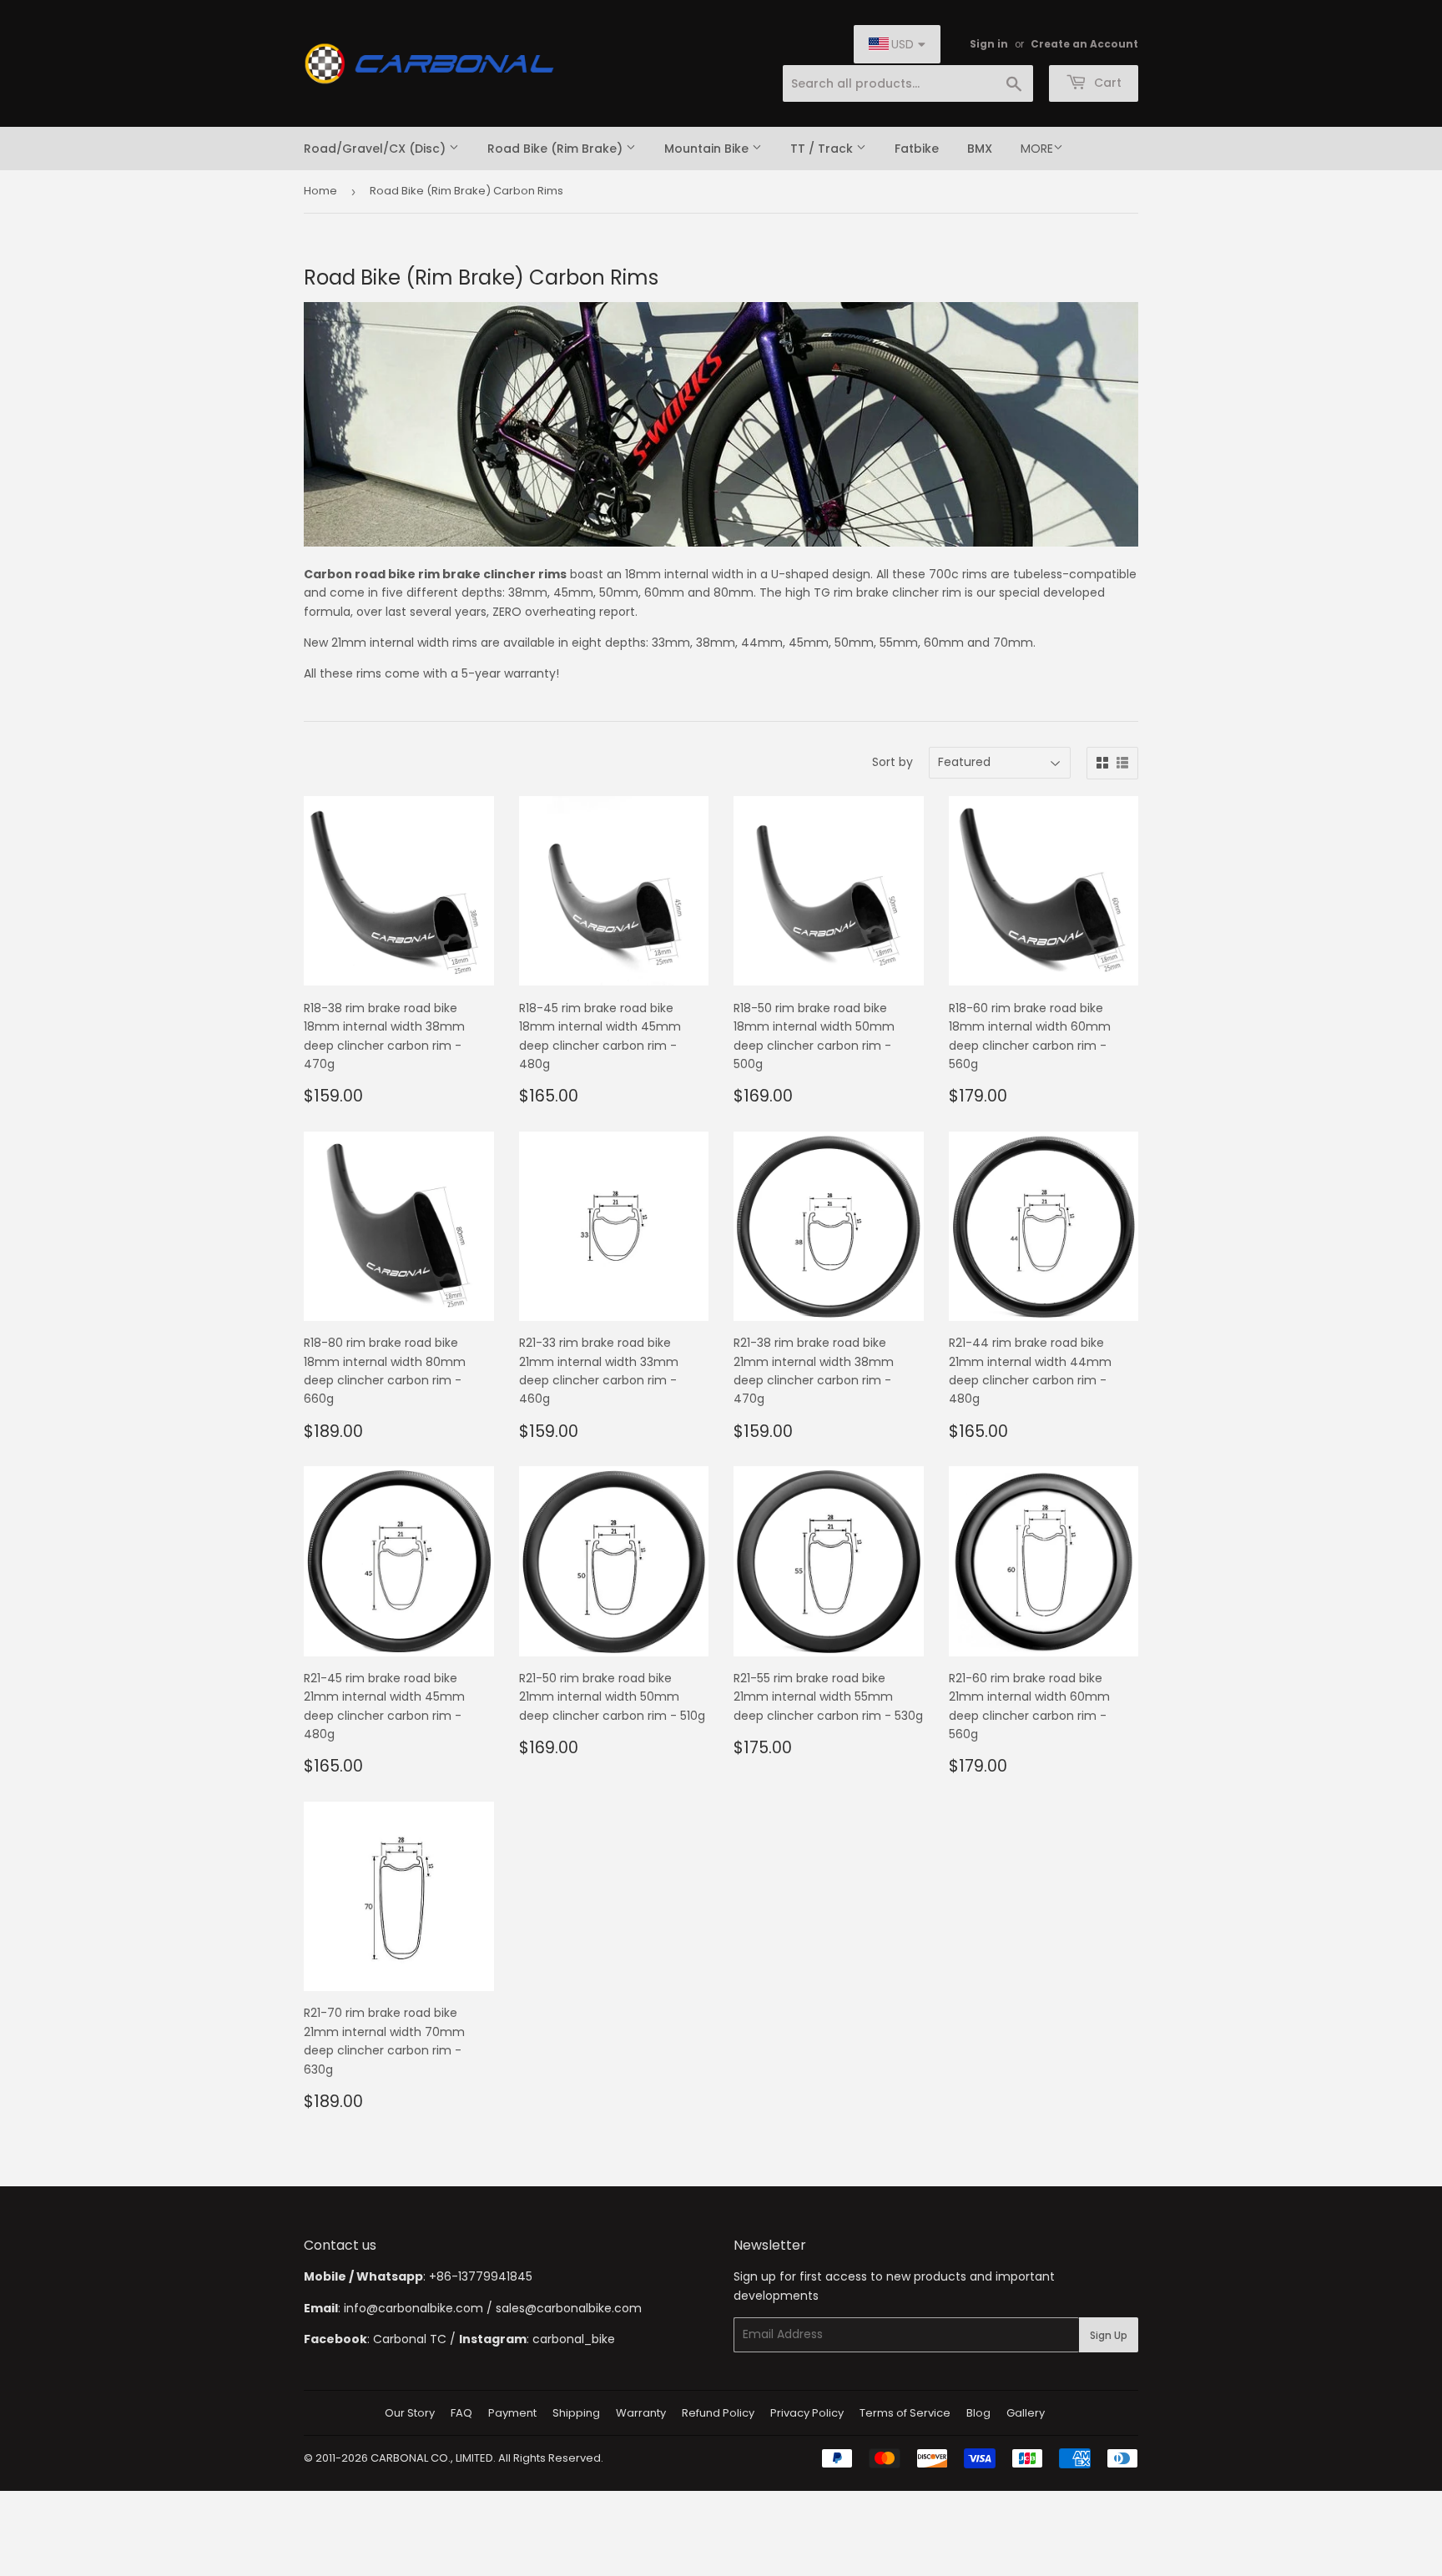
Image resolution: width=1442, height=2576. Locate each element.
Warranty (641, 2413)
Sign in (989, 44)
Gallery (1026, 2413)
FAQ (461, 2413)
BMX (980, 149)
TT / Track (823, 149)
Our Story (410, 2413)
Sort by (892, 762)
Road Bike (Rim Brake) (557, 149)
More (1037, 149)
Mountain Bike (708, 149)
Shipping (576, 2413)
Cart (1106, 83)
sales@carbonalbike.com (569, 2308)
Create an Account (1084, 44)
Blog (978, 2413)
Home (320, 191)
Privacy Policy (807, 2413)
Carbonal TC (410, 2339)
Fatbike (917, 149)
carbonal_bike (574, 2339)
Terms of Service (905, 2413)
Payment (512, 2413)
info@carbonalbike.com (413, 2308)
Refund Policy (718, 2413)
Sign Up (1109, 2335)
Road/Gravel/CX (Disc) (376, 149)
